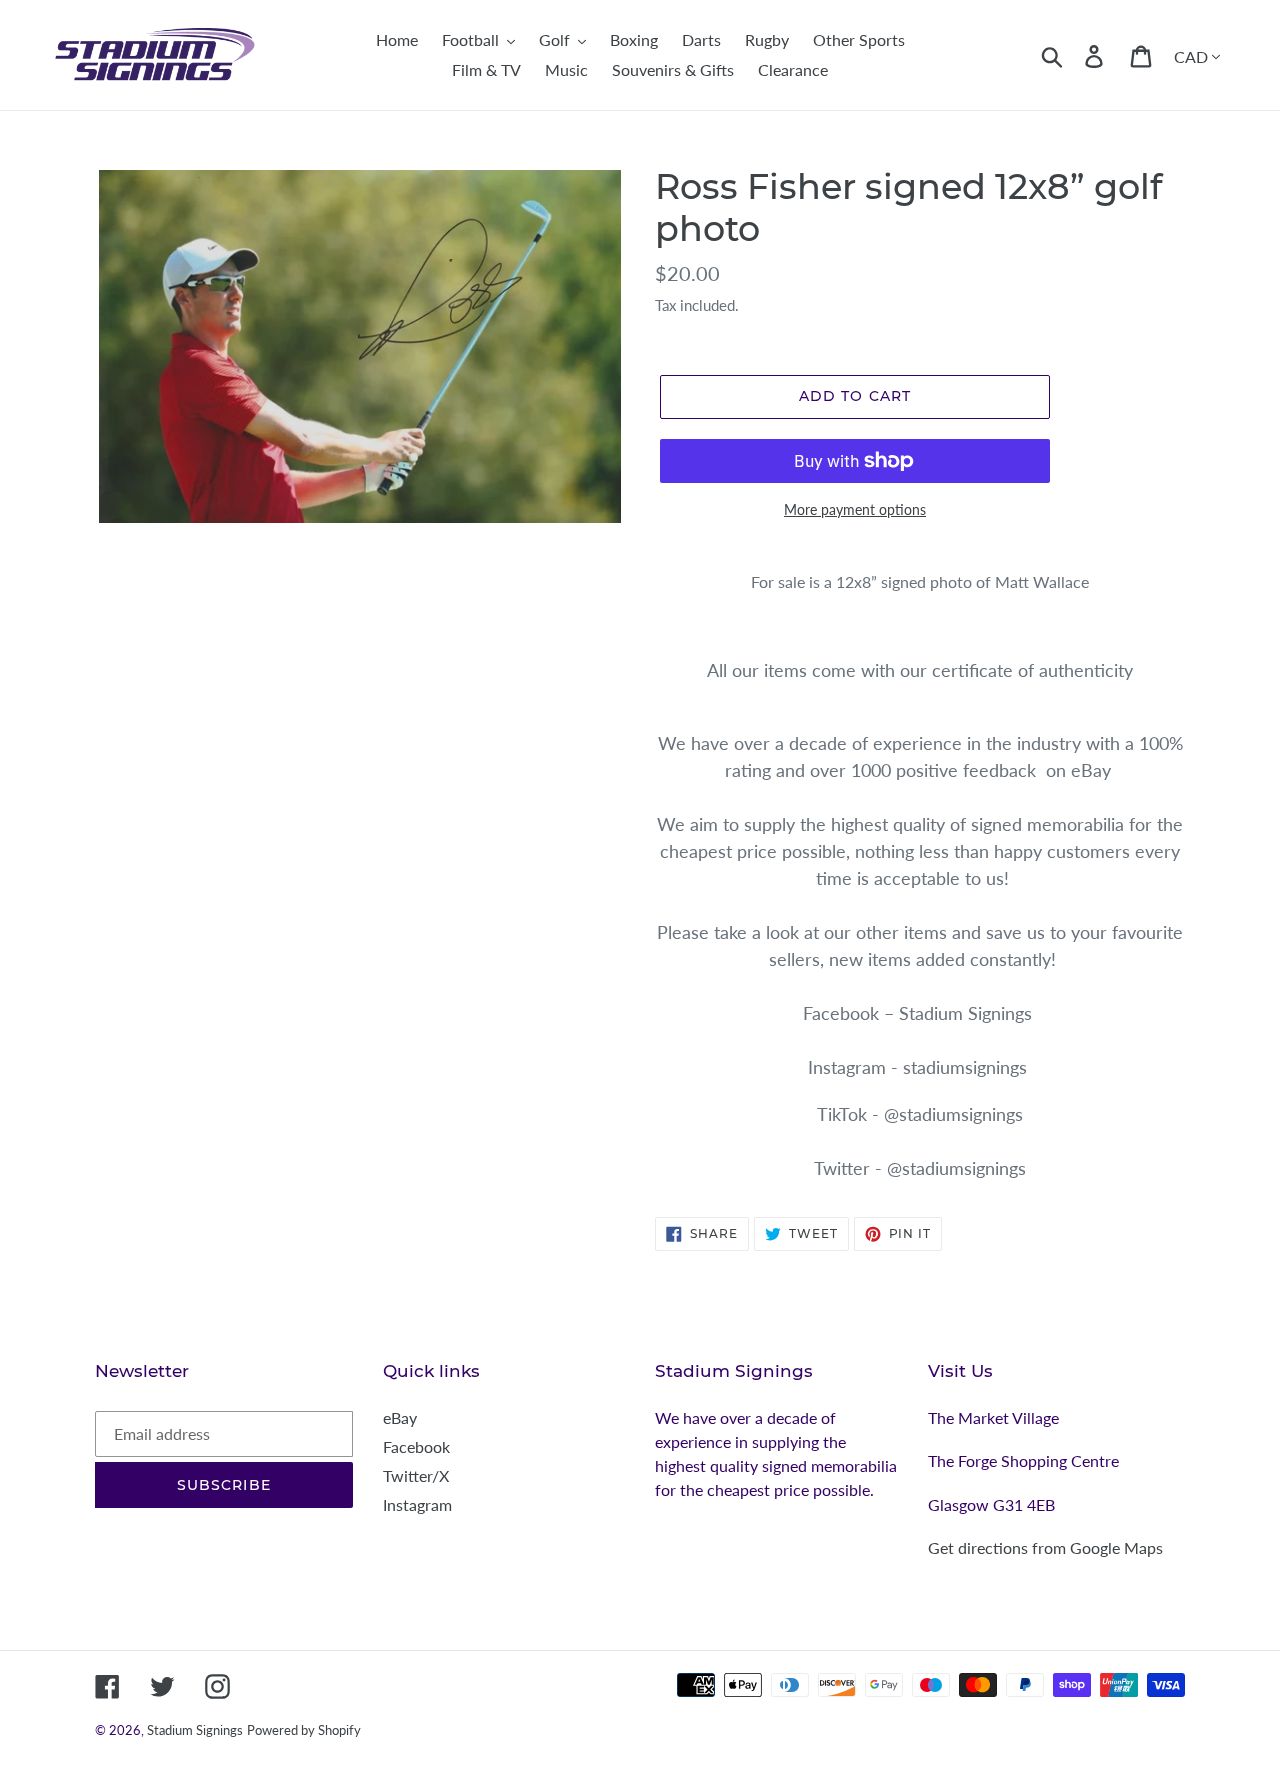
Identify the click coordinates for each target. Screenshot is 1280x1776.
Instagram (417, 1504)
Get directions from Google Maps (1045, 1547)
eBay (400, 1417)
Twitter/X (416, 1475)
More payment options (855, 509)
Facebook (416, 1446)
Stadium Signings (195, 1730)
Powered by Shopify (304, 1730)
